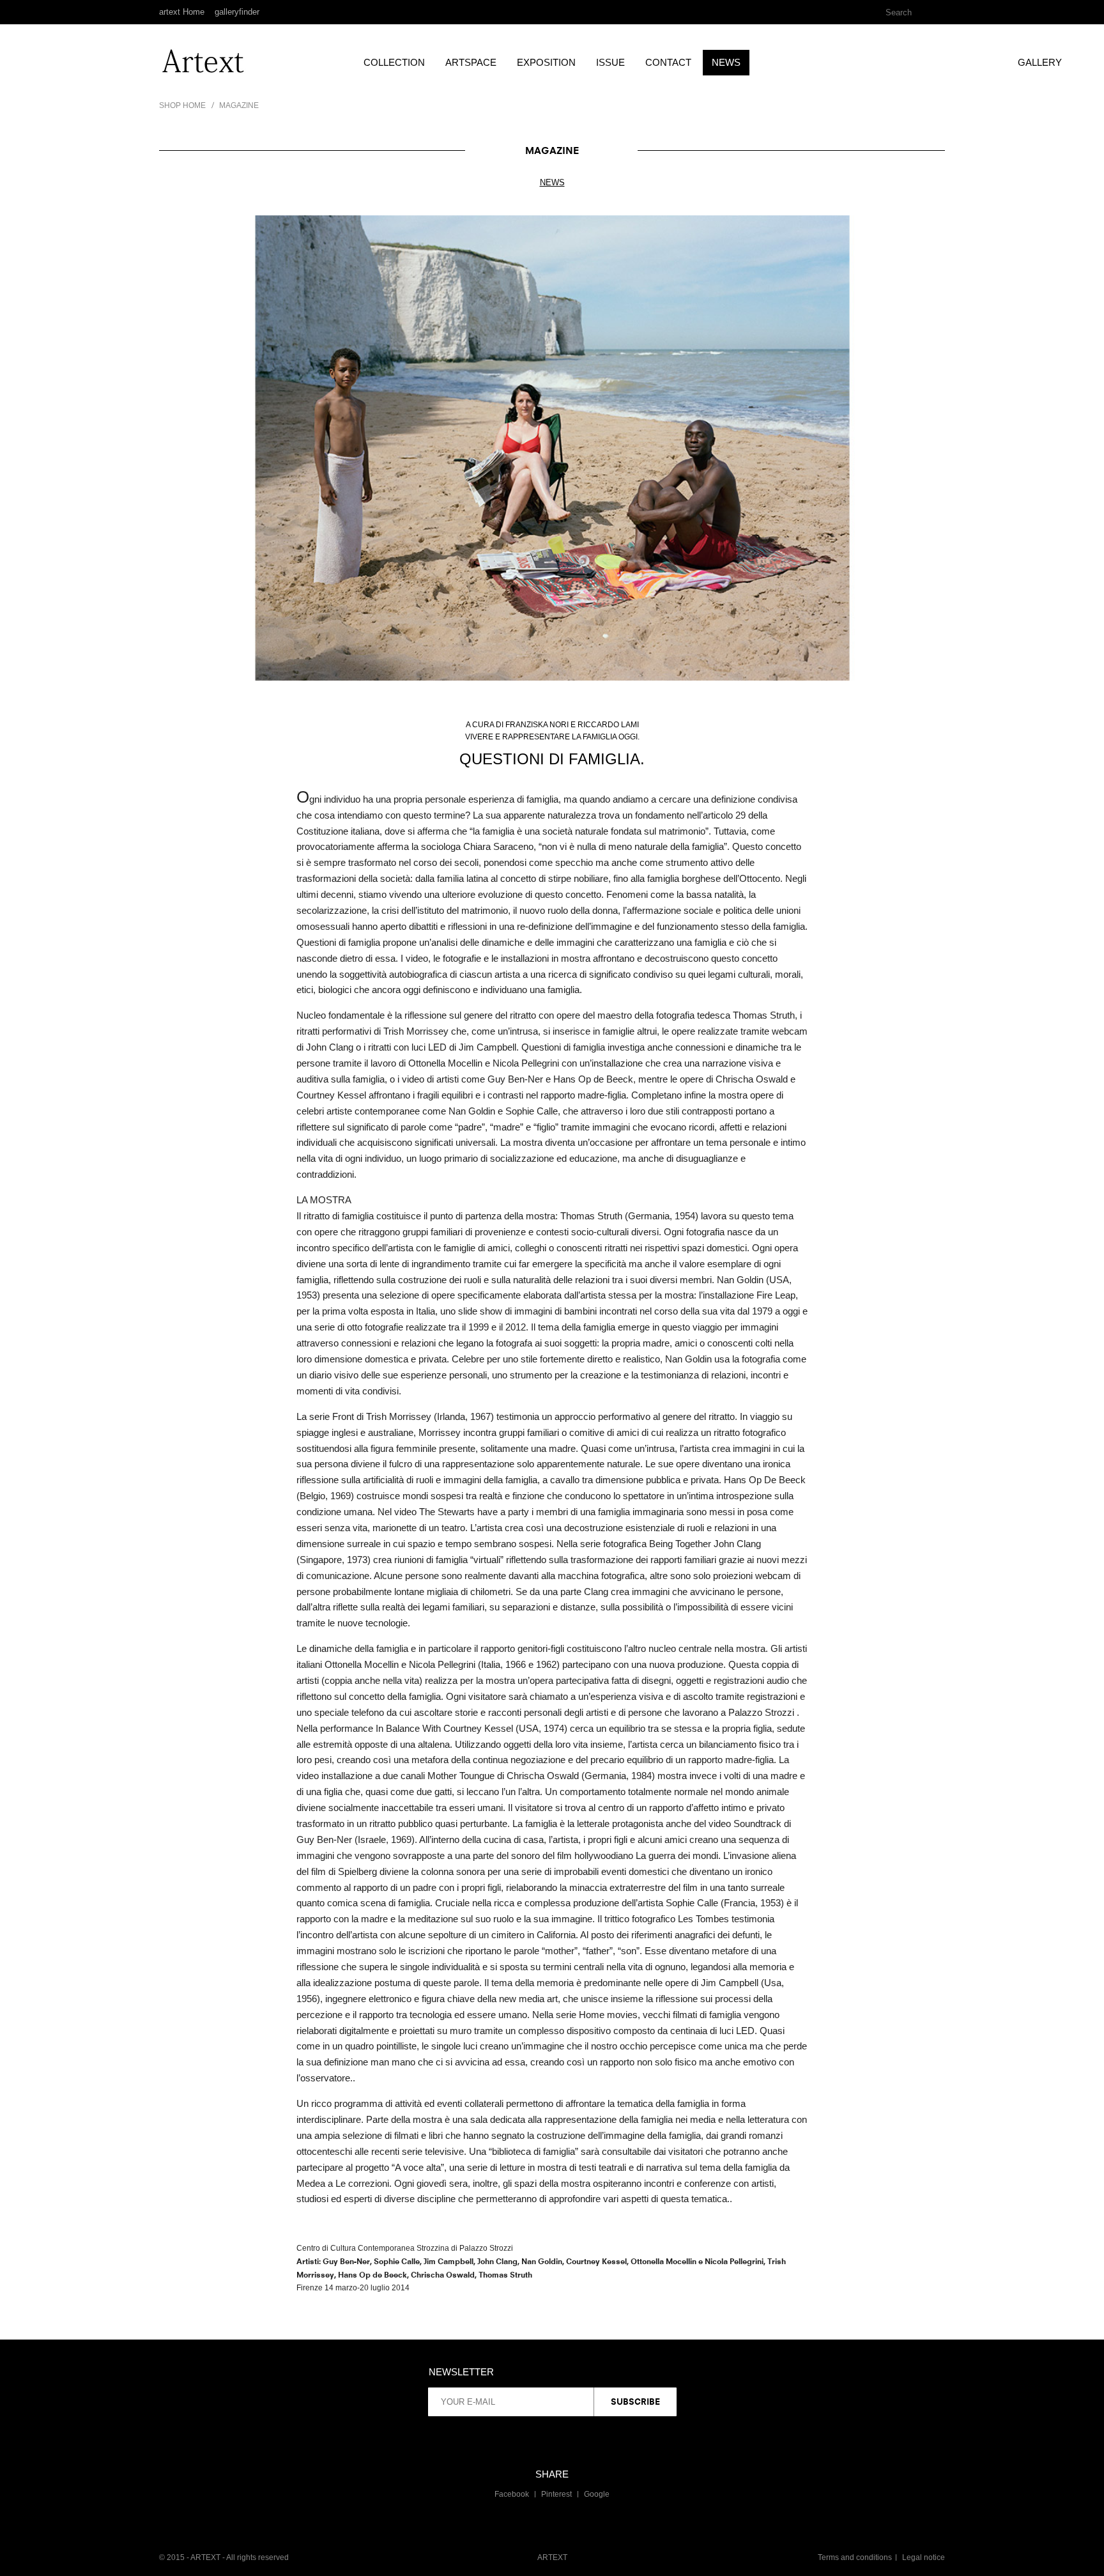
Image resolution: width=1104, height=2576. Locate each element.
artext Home (182, 12)
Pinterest (556, 2494)
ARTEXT (552, 2557)
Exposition (546, 62)
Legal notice (924, 2557)
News (726, 62)
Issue (610, 62)
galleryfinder (237, 12)
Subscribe (635, 2402)
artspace (471, 62)
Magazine (239, 105)
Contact (668, 62)
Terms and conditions (855, 2557)
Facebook (512, 2494)
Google (597, 2494)
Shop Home (182, 105)
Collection (394, 62)
